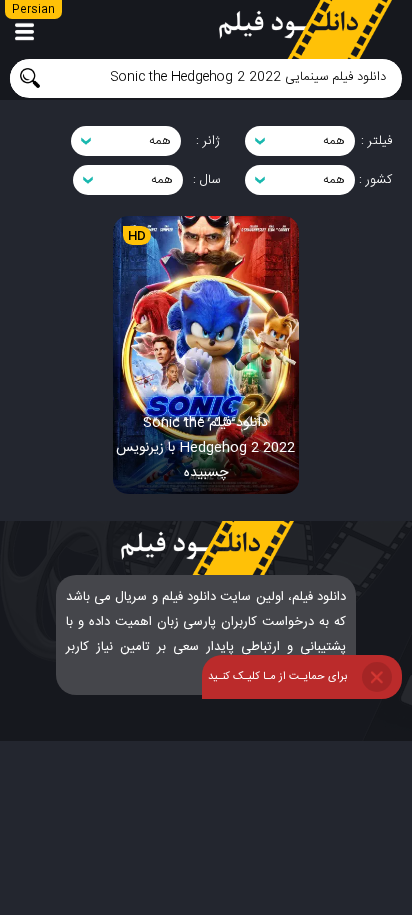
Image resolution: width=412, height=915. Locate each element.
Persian (33, 10)
